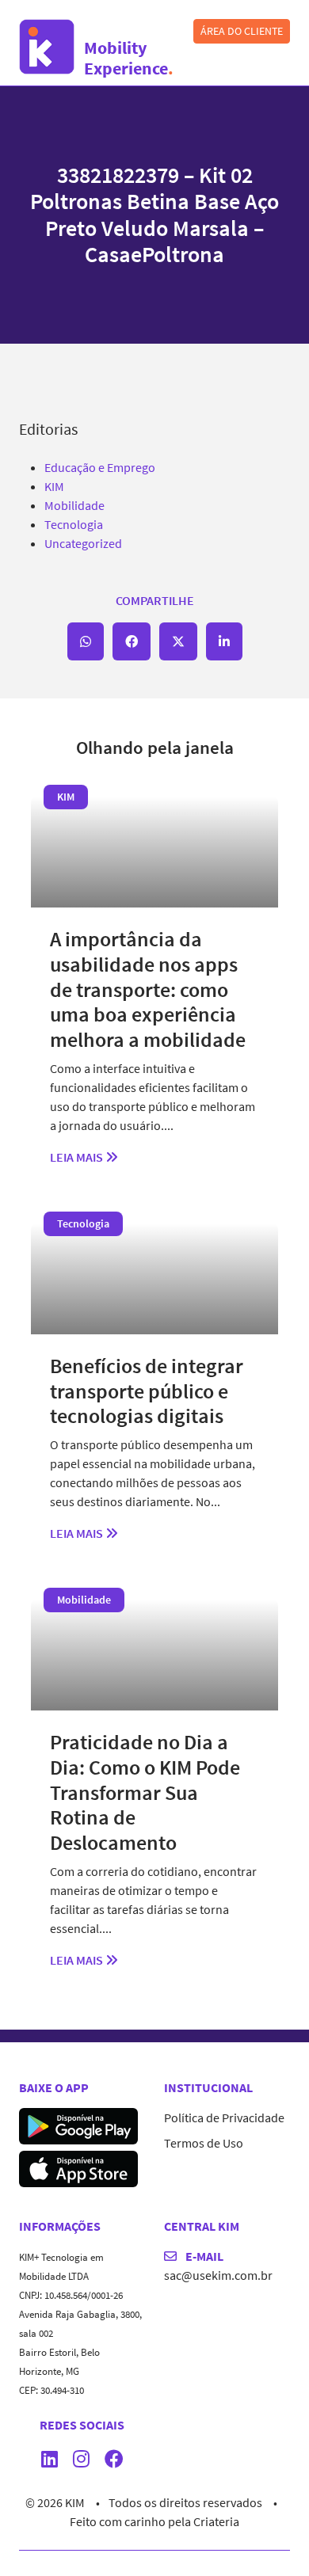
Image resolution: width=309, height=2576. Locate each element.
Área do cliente (242, 31)
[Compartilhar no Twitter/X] (178, 641)
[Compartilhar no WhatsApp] (86, 641)
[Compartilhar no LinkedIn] (224, 641)
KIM (54, 486)
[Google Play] (78, 2125)
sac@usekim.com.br (218, 2275)
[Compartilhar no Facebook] (132, 641)
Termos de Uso (204, 2143)
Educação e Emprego (100, 467)
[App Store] (78, 2167)
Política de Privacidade (224, 2117)
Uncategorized (83, 543)
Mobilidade (74, 505)
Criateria (216, 2521)
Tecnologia (74, 524)
